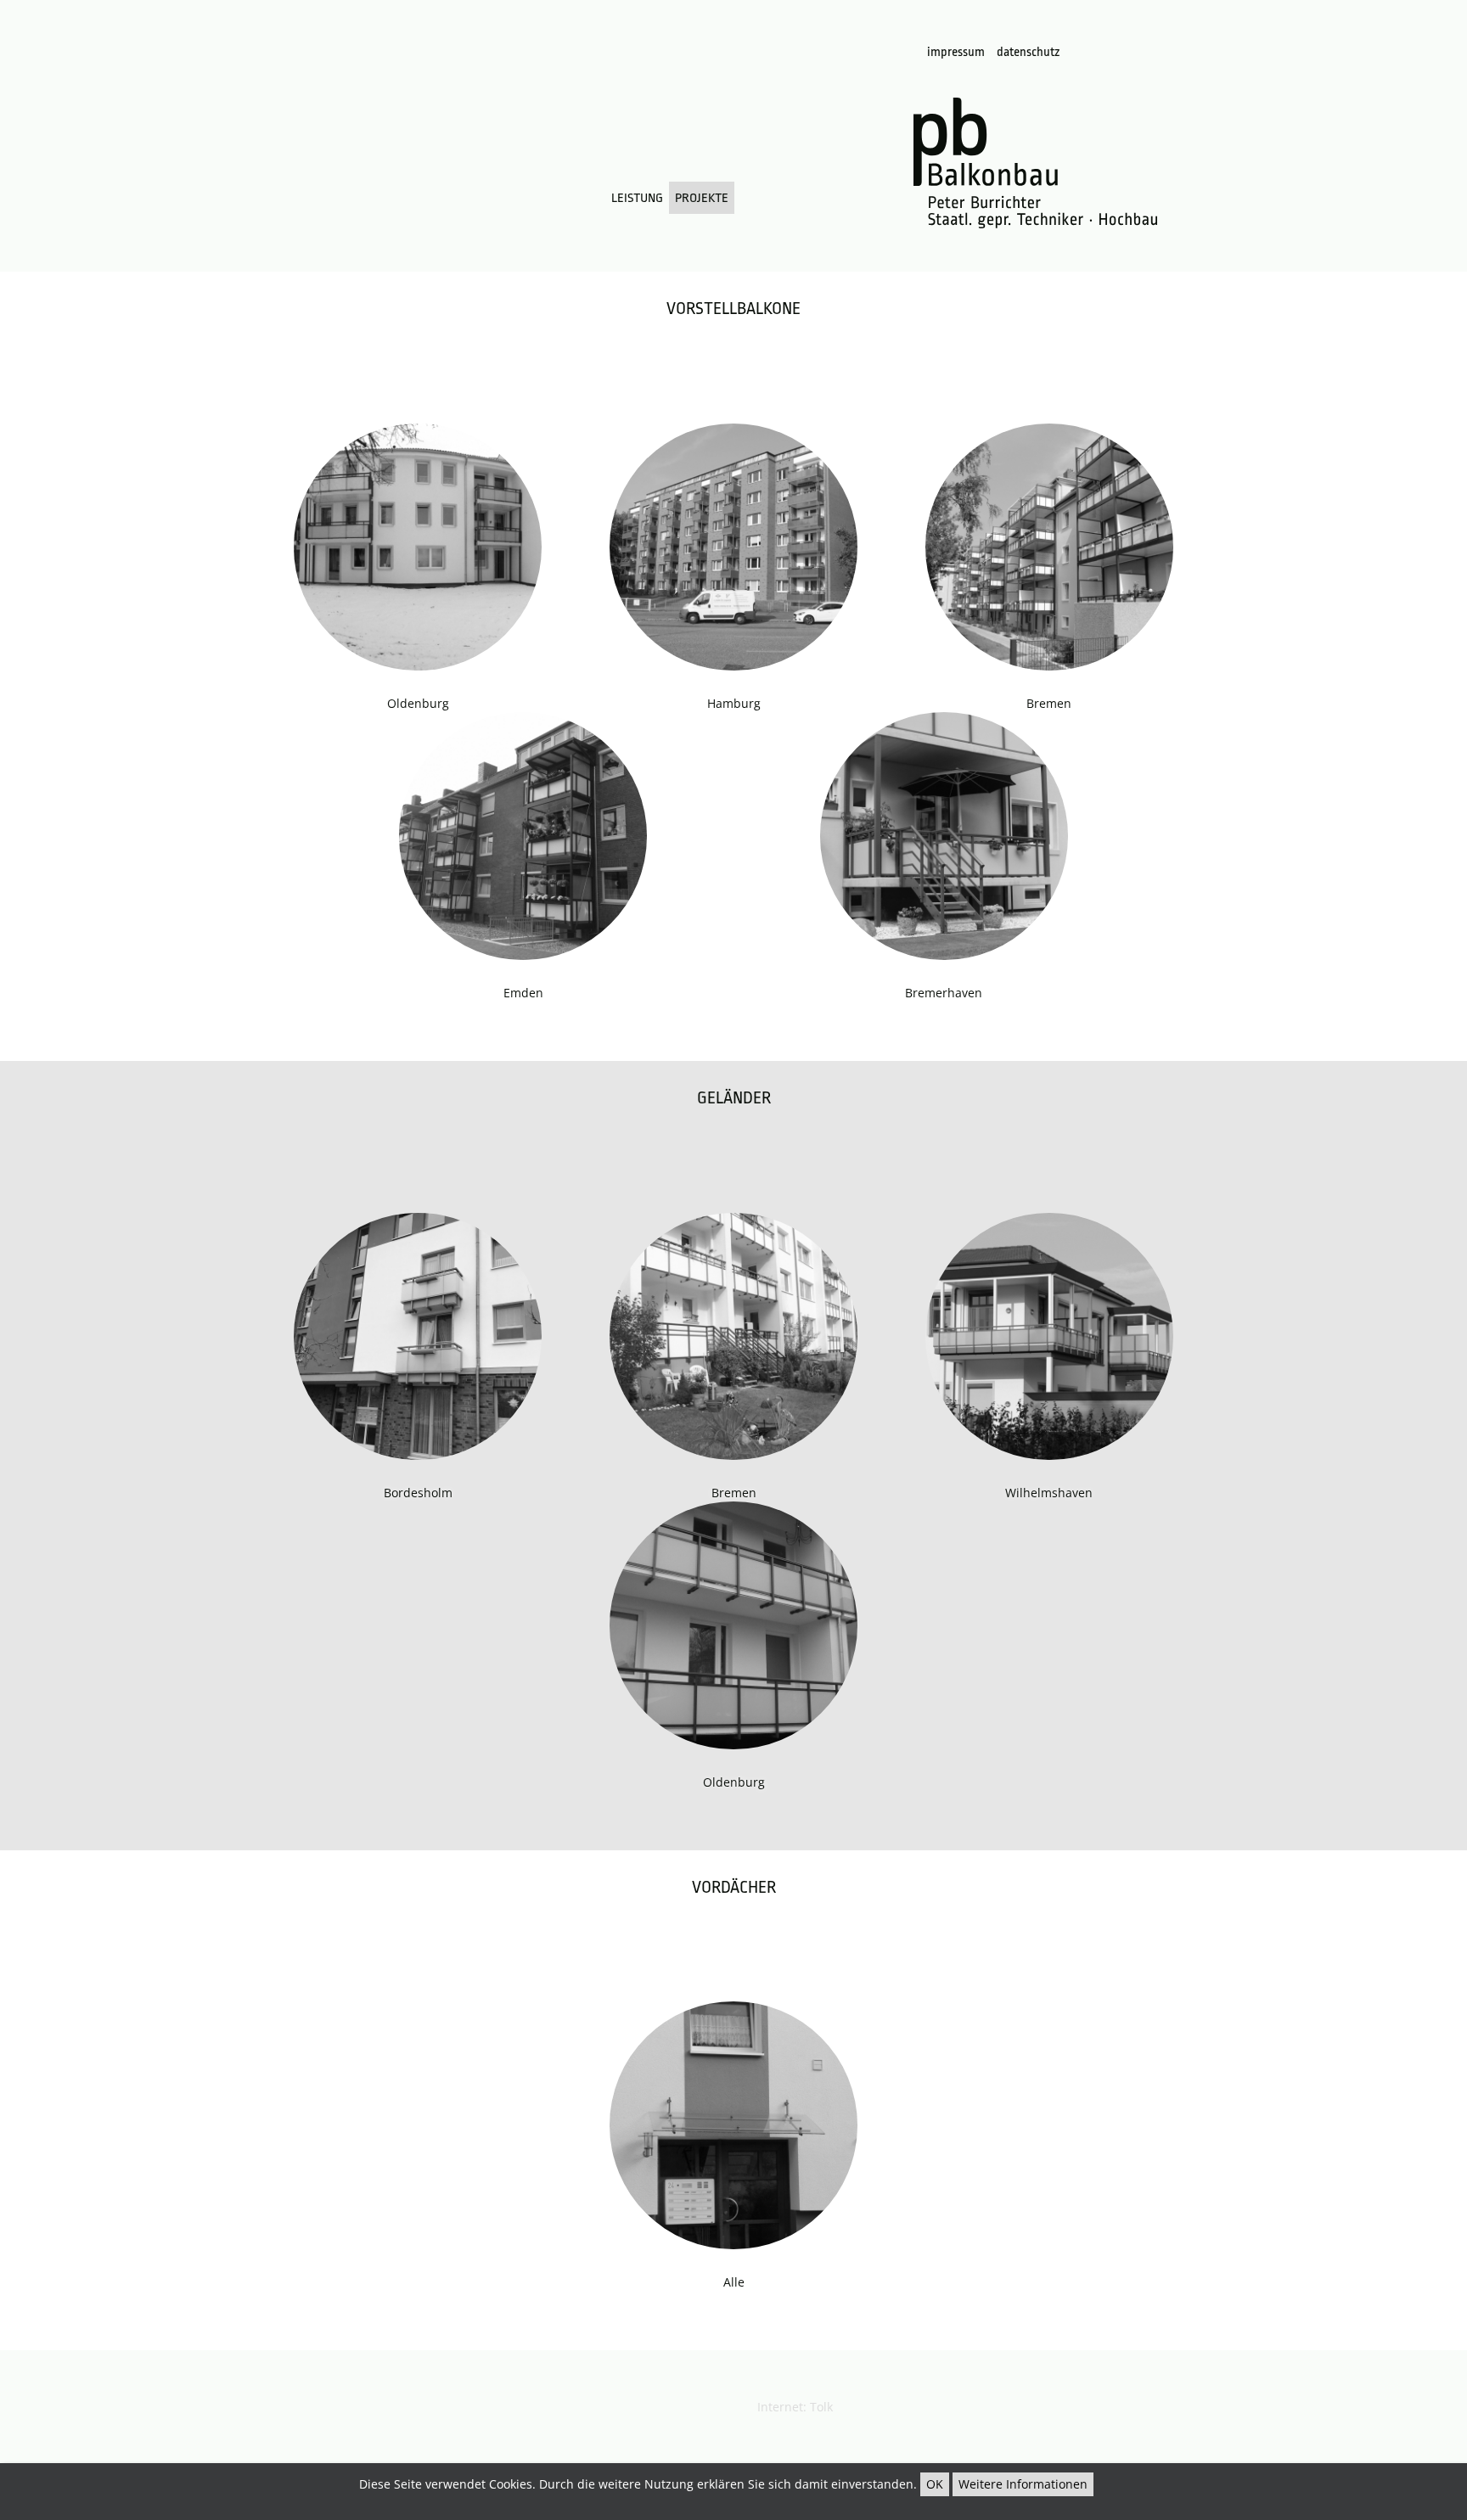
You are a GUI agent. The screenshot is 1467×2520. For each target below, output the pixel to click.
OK (935, 2484)
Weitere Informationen (1023, 2484)
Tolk (821, 2407)
